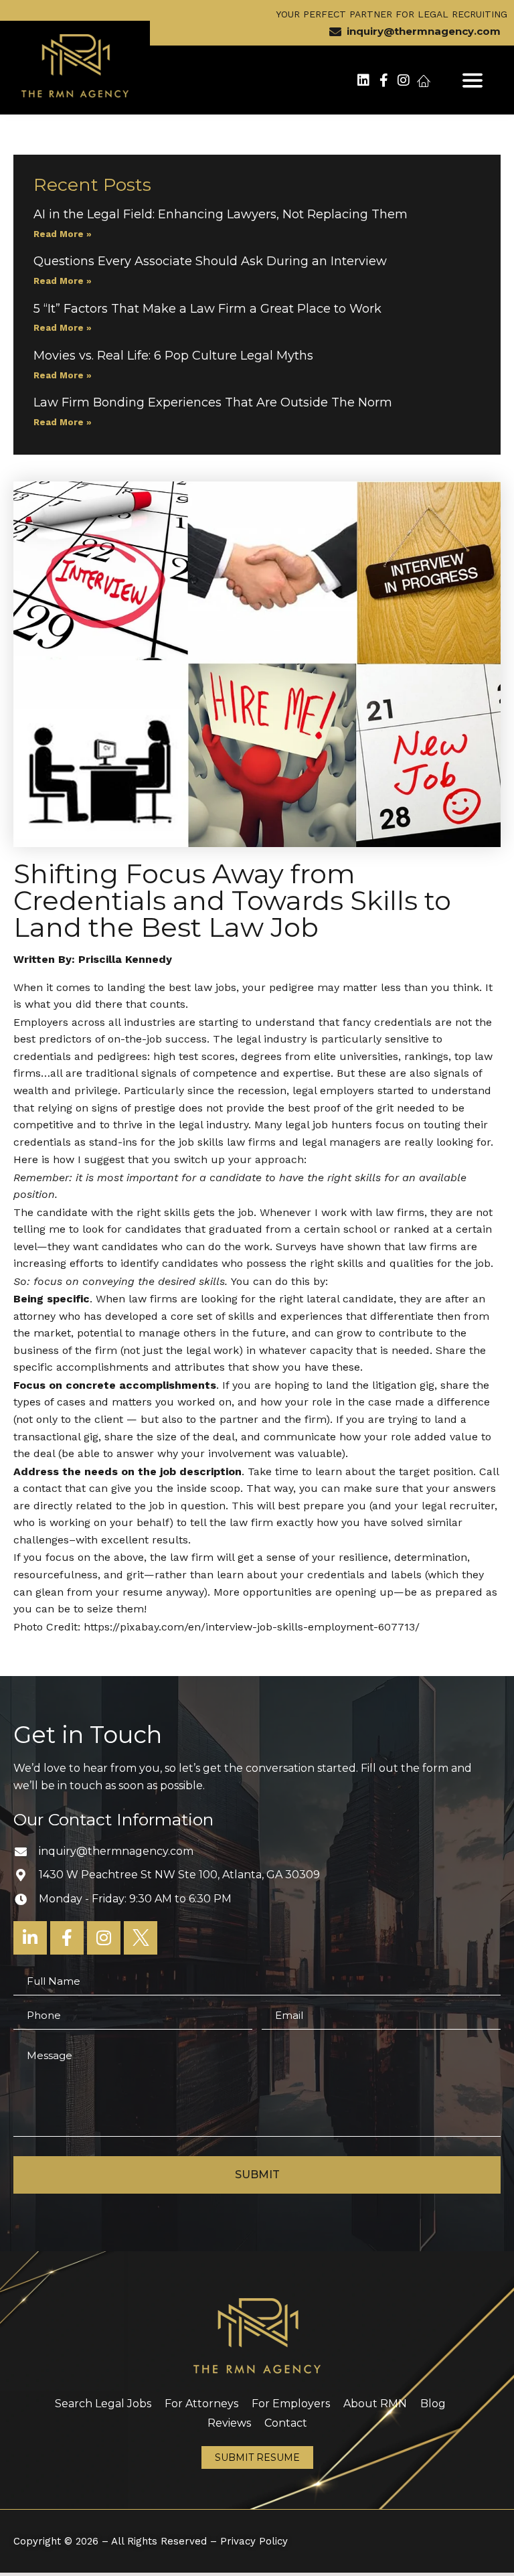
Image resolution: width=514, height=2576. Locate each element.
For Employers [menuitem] (291, 2404)
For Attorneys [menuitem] (201, 2404)
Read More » (63, 234)
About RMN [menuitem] (375, 2404)
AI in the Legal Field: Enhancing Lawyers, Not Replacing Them (221, 214)
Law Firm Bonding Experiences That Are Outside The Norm (213, 402)
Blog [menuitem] (433, 2404)
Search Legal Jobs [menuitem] (103, 2404)
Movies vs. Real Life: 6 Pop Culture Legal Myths (175, 356)
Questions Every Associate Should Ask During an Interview (210, 261)
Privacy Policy (254, 2541)
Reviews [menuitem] (229, 2423)
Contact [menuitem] (286, 2423)
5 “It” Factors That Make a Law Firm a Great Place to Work (207, 309)
